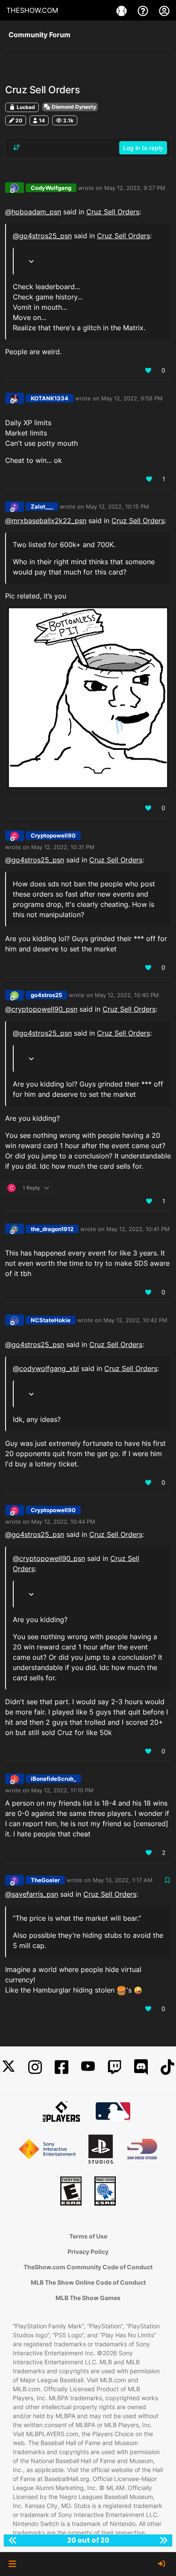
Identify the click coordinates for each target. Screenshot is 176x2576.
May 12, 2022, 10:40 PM (127, 995)
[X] (9, 2067)
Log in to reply (143, 148)
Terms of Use (88, 2236)
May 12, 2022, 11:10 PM (62, 1790)
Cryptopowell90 (53, 835)
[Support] (144, 10)
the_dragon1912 (52, 1229)
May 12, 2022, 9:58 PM (132, 398)
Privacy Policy (88, 2252)
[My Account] (164, 10)
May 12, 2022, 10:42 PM (135, 1320)
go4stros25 (46, 995)
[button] (12, 2564)
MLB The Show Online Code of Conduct (88, 2282)
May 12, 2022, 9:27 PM (135, 188)
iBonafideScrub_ (53, 1779)
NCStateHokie (51, 1320)
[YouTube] (88, 2067)
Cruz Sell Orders (113, 212)
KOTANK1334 (50, 398)
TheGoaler (45, 1880)
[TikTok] (167, 2067)
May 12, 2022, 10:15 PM (117, 506)
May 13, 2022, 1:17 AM (123, 1880)
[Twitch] (114, 2067)
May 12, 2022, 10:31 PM (63, 847)
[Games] (123, 10)
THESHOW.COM (32, 10)
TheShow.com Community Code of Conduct (88, 2267)
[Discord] (141, 2067)
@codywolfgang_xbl (46, 1368)
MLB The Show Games (88, 2298)
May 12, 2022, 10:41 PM (138, 1229)
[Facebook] (62, 2067)
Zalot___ (42, 506)
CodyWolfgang (51, 188)
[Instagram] (35, 2067)
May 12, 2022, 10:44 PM (63, 1522)
